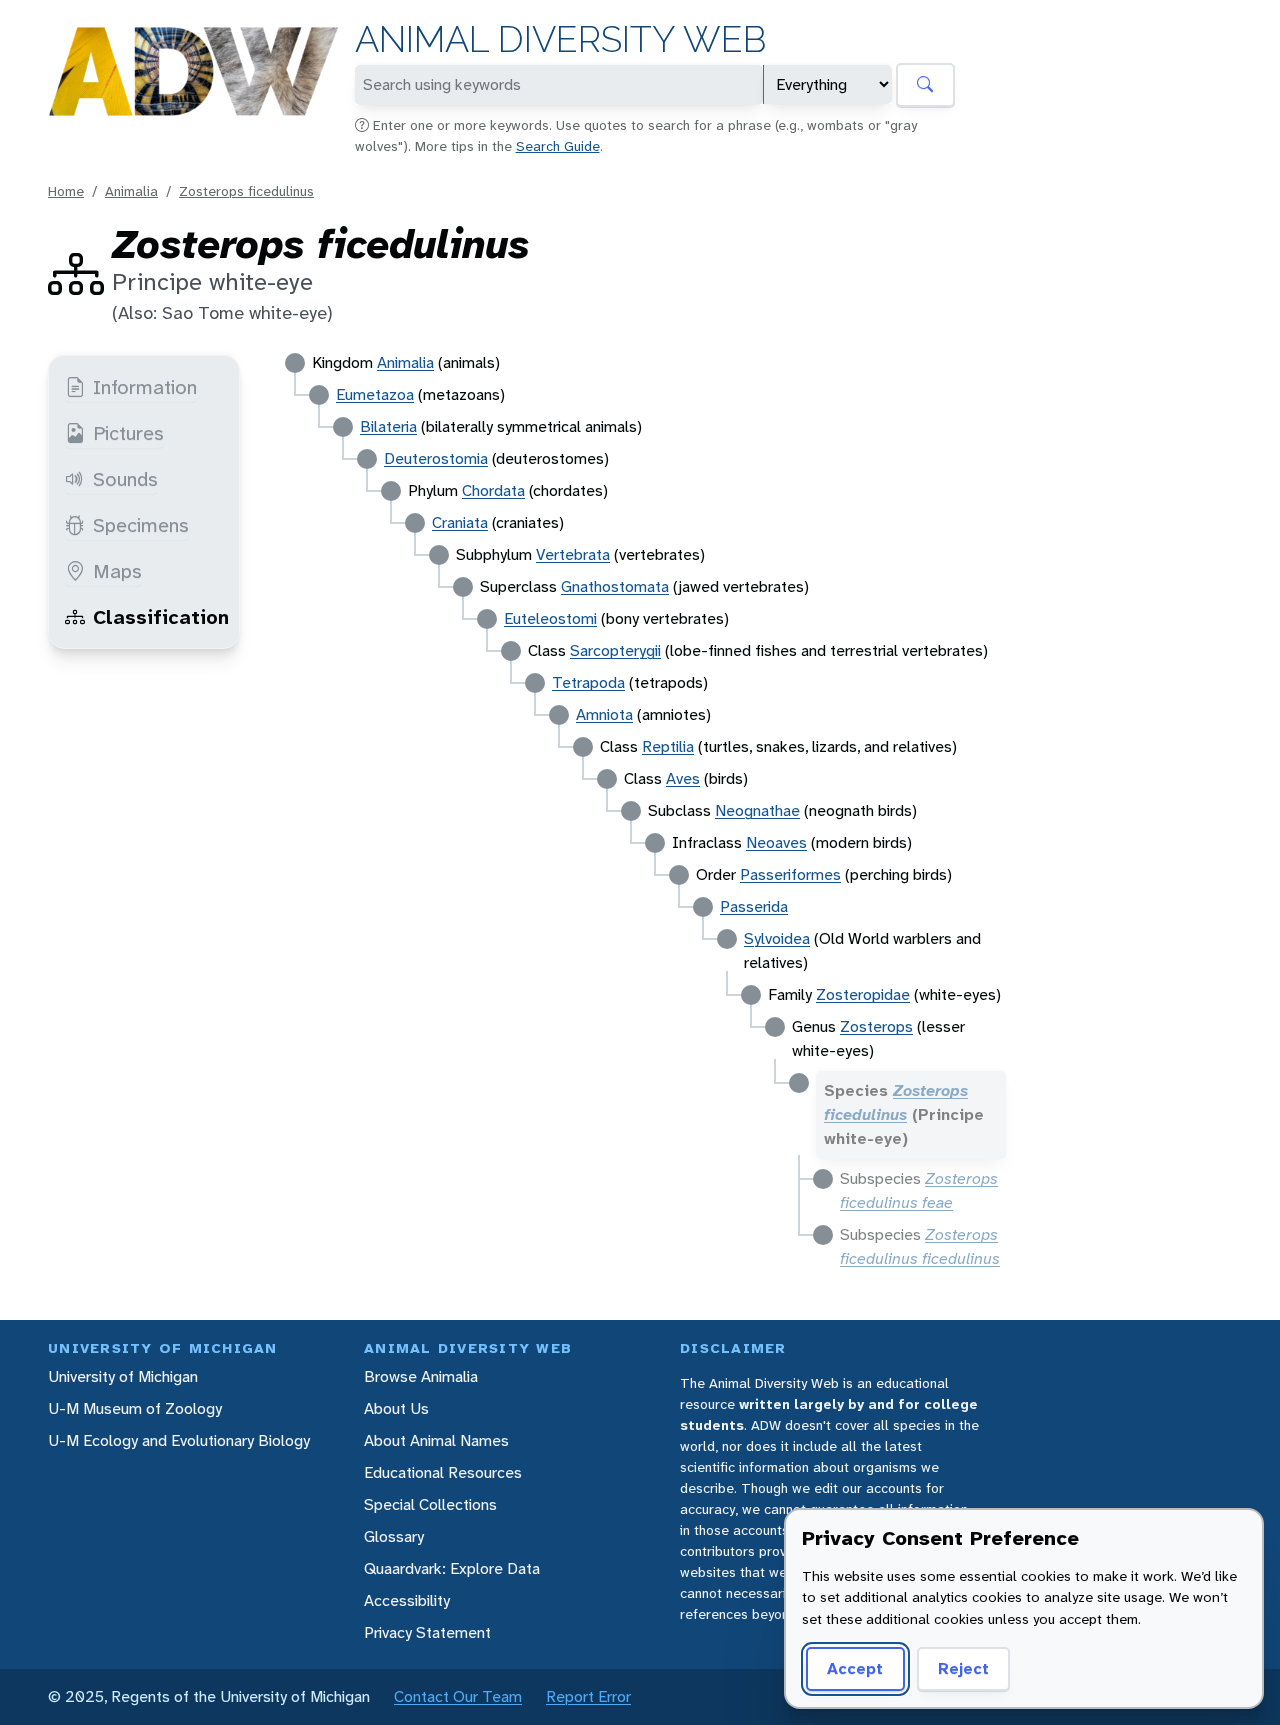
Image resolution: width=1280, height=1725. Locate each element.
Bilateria (388, 426)
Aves (683, 778)
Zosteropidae (863, 994)
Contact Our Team (458, 1696)
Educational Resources (443, 1472)
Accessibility (407, 1600)
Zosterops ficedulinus (246, 191)
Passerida (754, 906)
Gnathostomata (615, 586)
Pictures (128, 433)
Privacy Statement (427, 1632)
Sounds (125, 479)
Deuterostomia (436, 458)
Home (66, 191)
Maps (117, 571)
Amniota (604, 714)
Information (145, 387)
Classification (161, 617)
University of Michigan (123, 1376)
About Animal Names (436, 1440)
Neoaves (776, 842)
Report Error (588, 1696)
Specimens (141, 525)
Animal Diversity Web (560, 39)
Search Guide (558, 146)
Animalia (131, 191)
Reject (963, 1668)
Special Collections (430, 1504)
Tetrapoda (588, 682)
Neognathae (757, 810)
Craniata (460, 522)
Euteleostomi (550, 618)
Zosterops (876, 1026)
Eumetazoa (375, 394)
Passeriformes (790, 874)
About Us (396, 1408)
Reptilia (668, 746)
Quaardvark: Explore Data (452, 1568)
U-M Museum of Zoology (135, 1408)
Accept (855, 1668)
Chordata (493, 490)
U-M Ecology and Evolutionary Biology (179, 1440)
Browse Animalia (421, 1376)
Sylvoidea (777, 938)
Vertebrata (573, 554)
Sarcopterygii (615, 650)
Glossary (394, 1536)
